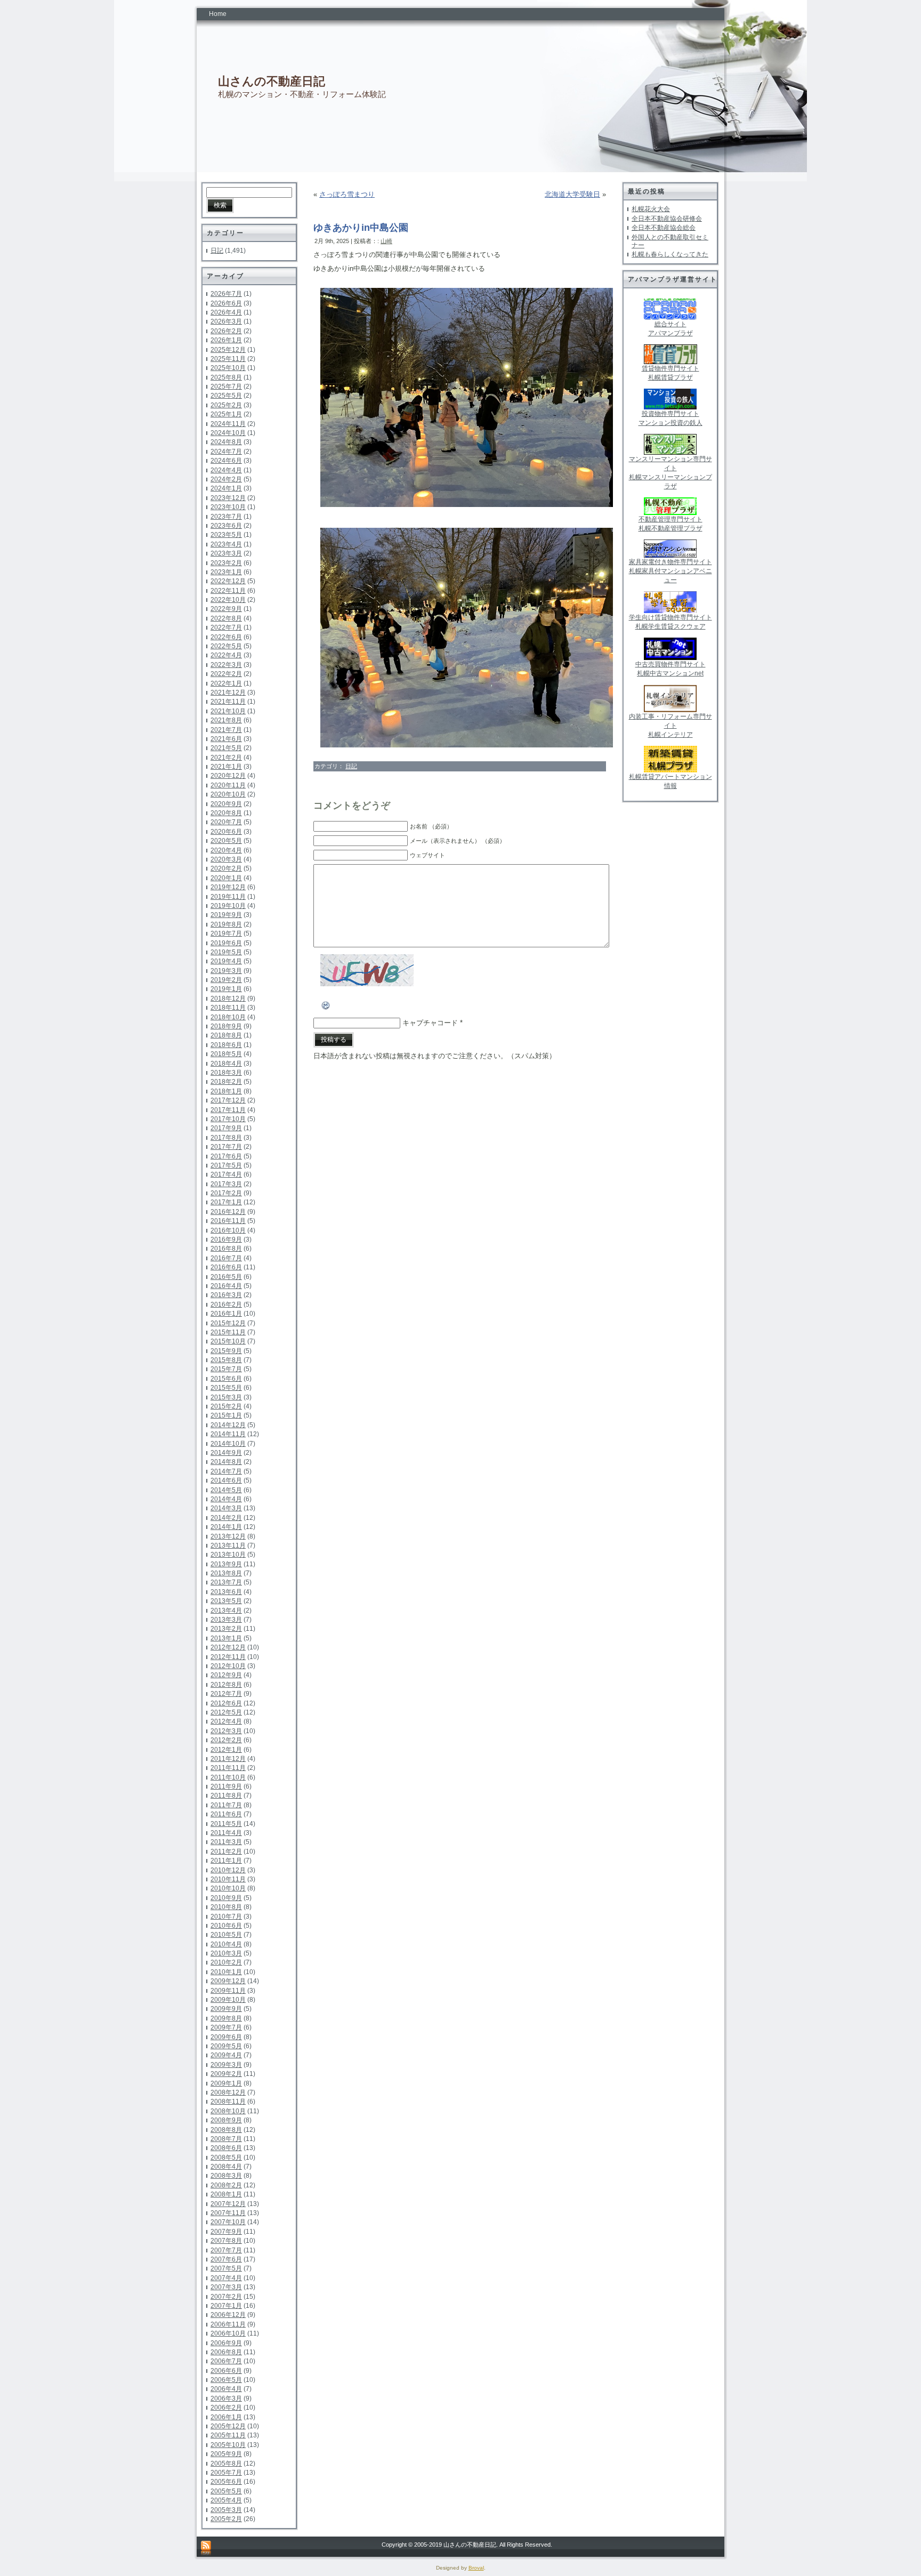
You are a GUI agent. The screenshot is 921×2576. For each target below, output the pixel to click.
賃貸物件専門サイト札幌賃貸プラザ (670, 373)
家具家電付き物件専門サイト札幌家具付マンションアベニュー (670, 571)
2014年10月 (228, 1444)
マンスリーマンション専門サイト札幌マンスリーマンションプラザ (670, 473)
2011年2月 (226, 1851)
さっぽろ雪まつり (347, 194)
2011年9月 (226, 1786)
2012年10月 (228, 1666)
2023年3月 (226, 553)
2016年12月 (228, 1212)
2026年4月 (226, 312)
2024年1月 (226, 488)
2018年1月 (226, 1091)
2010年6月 (226, 1926)
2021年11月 (228, 702)
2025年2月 (226, 405)
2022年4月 (226, 655)
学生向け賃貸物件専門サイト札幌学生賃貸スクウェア (670, 622)
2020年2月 (226, 868)
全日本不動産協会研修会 (667, 219)
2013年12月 (228, 1536)
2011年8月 (226, 1796)
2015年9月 (226, 1351)
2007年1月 (226, 2306)
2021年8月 (226, 720)
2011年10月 (228, 1777)
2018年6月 (226, 1045)
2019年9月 (226, 915)
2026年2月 (226, 331)
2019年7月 (226, 933)
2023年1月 (226, 572)
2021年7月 (226, 730)
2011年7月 (226, 1805)
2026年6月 (226, 303)
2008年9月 (226, 2120)
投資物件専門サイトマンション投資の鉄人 (670, 418)
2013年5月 (226, 1601)
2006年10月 (228, 2333)
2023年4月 (226, 544)
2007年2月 (226, 2297)
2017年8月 (226, 1138)
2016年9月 (226, 1239)
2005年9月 (226, 2454)
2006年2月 (226, 2408)
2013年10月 (228, 1555)
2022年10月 (228, 600)
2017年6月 (226, 1156)
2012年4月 (226, 1721)
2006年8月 (226, 2352)
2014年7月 (226, 1471)
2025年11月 (228, 359)
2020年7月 (226, 822)
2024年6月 (226, 461)
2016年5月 (226, 1277)
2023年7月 (226, 517)
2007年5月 (226, 2268)
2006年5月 (226, 2380)
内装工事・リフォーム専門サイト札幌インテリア (670, 726)
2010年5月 (226, 1935)
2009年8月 (226, 2018)
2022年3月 (226, 665)
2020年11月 (228, 785)
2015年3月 (226, 1397)
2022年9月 (226, 609)
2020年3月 (226, 859)
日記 (217, 251)
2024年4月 (226, 470)
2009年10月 (228, 2000)
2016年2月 (226, 1305)
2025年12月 (228, 350)
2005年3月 (226, 2510)
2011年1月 (226, 1861)
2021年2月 (226, 758)
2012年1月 (226, 1750)
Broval (476, 2568)
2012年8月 (226, 1685)
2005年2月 (226, 2519)
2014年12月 (228, 1425)
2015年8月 (226, 1360)
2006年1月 (226, 2417)
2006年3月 (226, 2398)
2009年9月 (226, 2009)
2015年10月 (228, 1341)
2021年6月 (226, 739)
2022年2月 (226, 674)
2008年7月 (226, 2139)
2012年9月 (226, 1675)
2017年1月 (226, 1202)
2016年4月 (226, 1286)
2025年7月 (226, 387)
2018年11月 (228, 1008)
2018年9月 (226, 1026)
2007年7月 (226, 2250)
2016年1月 (226, 1314)
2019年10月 (228, 906)
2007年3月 (226, 2287)
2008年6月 (226, 2148)
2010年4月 (226, 1944)
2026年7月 (226, 294)
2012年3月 (226, 1731)
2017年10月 (228, 1119)
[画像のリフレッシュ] (326, 1015)
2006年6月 (226, 2371)
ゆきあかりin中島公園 (361, 228)
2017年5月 (226, 1165)
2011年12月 (228, 1759)
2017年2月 (226, 1193)
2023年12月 (228, 498)
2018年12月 (228, 999)
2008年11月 (228, 2102)
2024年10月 (228, 433)
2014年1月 (226, 1527)
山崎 (386, 241)
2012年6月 (226, 1703)
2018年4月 (226, 1064)
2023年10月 (228, 507)
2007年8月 (226, 2241)
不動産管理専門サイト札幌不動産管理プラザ (670, 524)
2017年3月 (226, 1184)
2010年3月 (226, 1953)
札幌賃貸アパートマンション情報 (670, 781)
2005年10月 (228, 2445)
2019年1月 (226, 989)
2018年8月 (226, 1035)
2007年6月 (226, 2259)
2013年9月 (226, 1564)
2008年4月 (226, 2167)
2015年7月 (226, 1369)
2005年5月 (226, 2491)
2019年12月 (228, 887)
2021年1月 (226, 767)
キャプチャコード (430, 1023)
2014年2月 (226, 1518)
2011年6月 (226, 1814)
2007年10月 (228, 2222)
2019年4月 (226, 961)
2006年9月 (226, 2343)
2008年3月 (226, 2176)
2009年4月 (226, 2055)
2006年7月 (226, 2361)
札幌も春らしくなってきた (670, 254)
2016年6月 (226, 1267)
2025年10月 (228, 368)
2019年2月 (226, 980)
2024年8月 (226, 442)
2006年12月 (228, 2315)
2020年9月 (226, 804)
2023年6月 (226, 526)
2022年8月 (226, 618)
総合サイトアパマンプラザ (670, 329)
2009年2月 (226, 2074)
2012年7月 (226, 1694)
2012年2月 (226, 1740)
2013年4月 (226, 1611)
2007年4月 (226, 2278)
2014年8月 (226, 1462)
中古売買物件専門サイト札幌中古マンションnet (670, 669)
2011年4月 (226, 1833)
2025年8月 (226, 377)
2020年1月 (226, 878)
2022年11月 (228, 591)
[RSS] (206, 2549)
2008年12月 (228, 2092)
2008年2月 (226, 2185)
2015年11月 (228, 1332)
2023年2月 (226, 563)
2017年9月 (226, 1128)
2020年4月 (226, 850)
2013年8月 (226, 1573)
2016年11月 (228, 1221)
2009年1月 (226, 2083)
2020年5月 (226, 841)
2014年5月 (226, 1490)
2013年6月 (226, 1592)
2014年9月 (226, 1453)
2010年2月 (226, 1962)
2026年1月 (226, 340)
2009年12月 (228, 1981)
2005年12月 (228, 2426)
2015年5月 (226, 1388)
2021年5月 (226, 748)
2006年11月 (228, 2324)
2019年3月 (226, 971)
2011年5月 (226, 1824)
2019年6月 (226, 943)
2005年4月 (226, 2500)
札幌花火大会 (651, 209)
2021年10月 (228, 711)
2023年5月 (226, 535)
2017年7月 (226, 1147)
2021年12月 (228, 693)
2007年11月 (228, 2213)
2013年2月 (226, 1629)
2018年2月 (226, 1082)
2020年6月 (226, 832)
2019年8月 (226, 924)
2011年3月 (226, 1842)
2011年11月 (228, 1768)
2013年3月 (226, 1620)
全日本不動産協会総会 (664, 228)
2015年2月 (226, 1406)
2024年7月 (226, 452)
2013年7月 (226, 1582)
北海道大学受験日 (572, 194)
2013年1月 (226, 1638)
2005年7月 (226, 2473)
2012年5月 (226, 1712)
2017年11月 (228, 1110)
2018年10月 (228, 1017)
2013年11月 (228, 1545)
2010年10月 (228, 1888)
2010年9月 (226, 1898)
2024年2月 (226, 479)
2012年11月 (228, 1657)
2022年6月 (226, 637)
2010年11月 (228, 1879)
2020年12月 (228, 776)
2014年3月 (226, 1508)
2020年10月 (228, 794)
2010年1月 (226, 1972)
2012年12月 (228, 1647)
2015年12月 (228, 1323)
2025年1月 (226, 414)
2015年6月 (226, 1379)
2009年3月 (226, 2065)
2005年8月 (226, 2464)
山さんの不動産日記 (272, 81)
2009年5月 (226, 2046)
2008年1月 (226, 2194)
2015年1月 (226, 1415)
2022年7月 (226, 627)
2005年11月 (228, 2435)
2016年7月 (226, 1258)
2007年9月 (226, 2232)
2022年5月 (226, 646)
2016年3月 (226, 1295)
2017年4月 (226, 1174)
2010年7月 (226, 1917)
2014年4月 (226, 1499)
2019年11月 (228, 897)
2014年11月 (228, 1434)
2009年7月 (226, 2027)
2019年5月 (226, 952)
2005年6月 (226, 2482)
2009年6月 (226, 2037)
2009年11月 (228, 1991)
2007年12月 (228, 2204)
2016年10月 (228, 1230)
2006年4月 (226, 2389)
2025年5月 (226, 396)
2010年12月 (228, 1870)
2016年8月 (226, 1249)
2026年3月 (226, 321)
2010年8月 (226, 1907)
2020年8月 (226, 813)
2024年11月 (228, 424)
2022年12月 (228, 581)
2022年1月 (226, 683)
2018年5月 (226, 1054)
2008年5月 (226, 2158)
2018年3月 (226, 1073)
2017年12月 (228, 1100)
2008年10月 (228, 2111)
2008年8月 (226, 2130)
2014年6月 (226, 1480)
